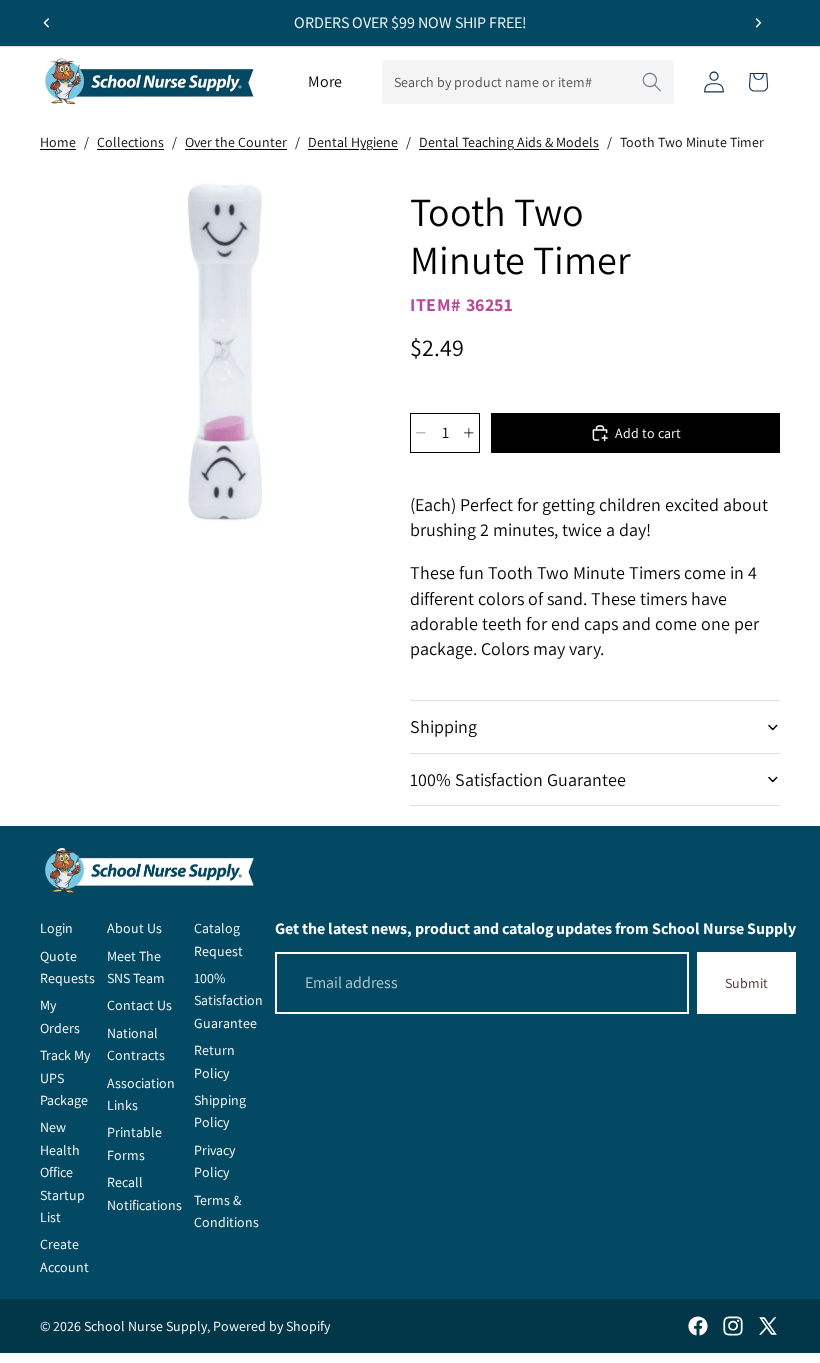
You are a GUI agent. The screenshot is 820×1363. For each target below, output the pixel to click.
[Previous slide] (47, 23)
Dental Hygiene (353, 142)
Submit (746, 983)
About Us (134, 928)
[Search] (652, 82)
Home (58, 142)
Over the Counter (236, 142)
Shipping (443, 726)
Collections (130, 142)
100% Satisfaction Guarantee (518, 779)
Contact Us (139, 1005)
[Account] (714, 82)
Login (56, 928)
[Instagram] (733, 1326)
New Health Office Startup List (62, 1172)
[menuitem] (325, 82)
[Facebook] (698, 1326)
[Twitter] (768, 1326)
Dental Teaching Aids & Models (509, 142)
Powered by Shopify (271, 1326)
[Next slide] (758, 23)
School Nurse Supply (145, 1326)
